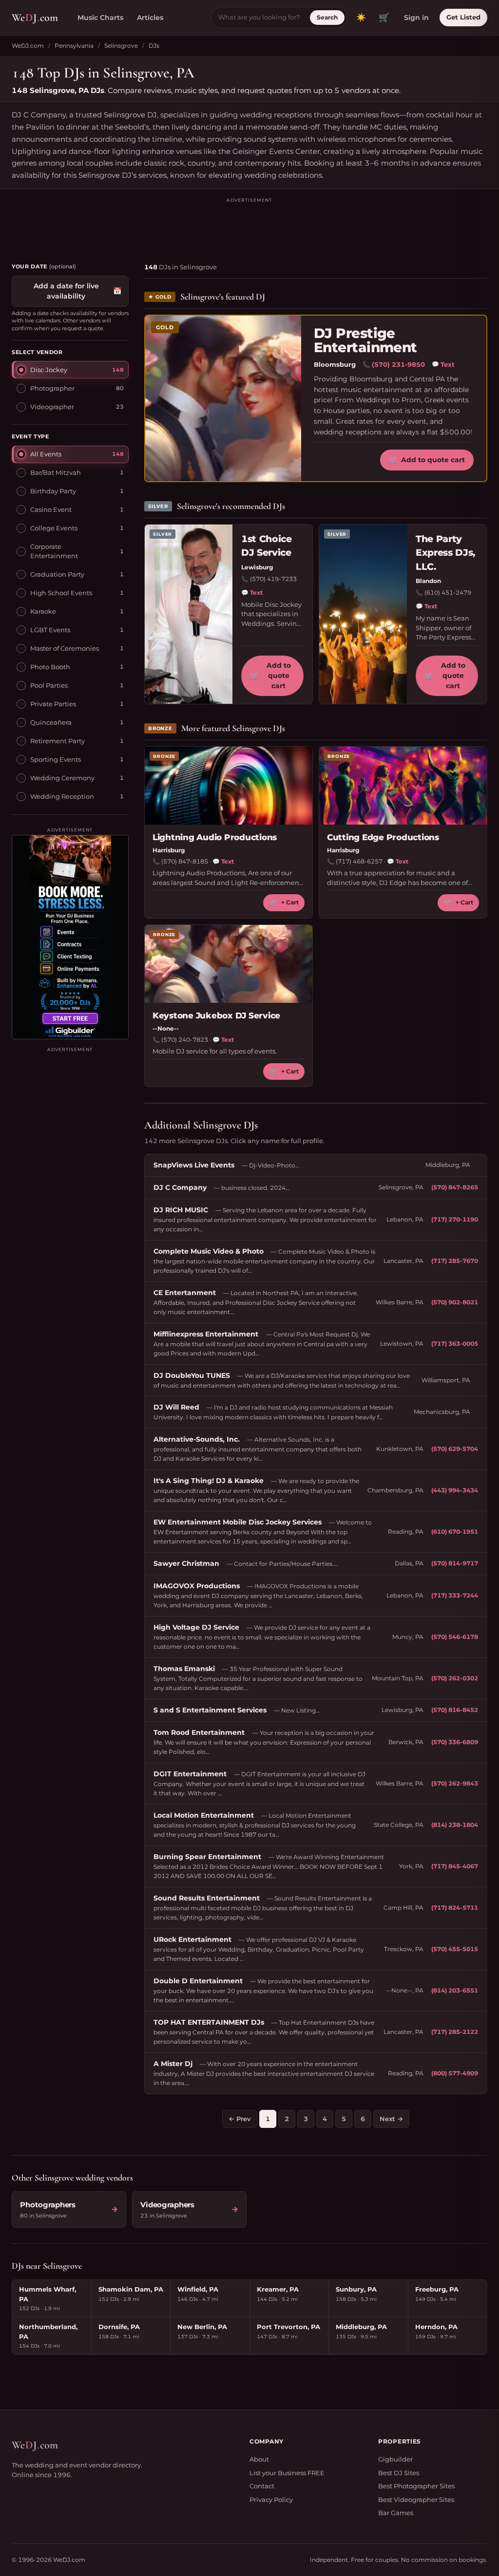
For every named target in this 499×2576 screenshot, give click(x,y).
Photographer (52, 388)
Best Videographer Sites (416, 2500)
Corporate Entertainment (54, 551)
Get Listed (463, 17)
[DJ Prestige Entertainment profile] (223, 398)
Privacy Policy (271, 2500)
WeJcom (35, 18)
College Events (54, 528)
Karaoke (43, 611)
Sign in (416, 18)
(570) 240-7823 (185, 1040)
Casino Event (51, 509)
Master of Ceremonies (65, 648)
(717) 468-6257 (359, 861)
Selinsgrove (121, 46)
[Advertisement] (249, 226)
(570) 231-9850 (398, 364)
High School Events (61, 593)
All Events (46, 454)
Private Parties (53, 704)
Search (327, 17)
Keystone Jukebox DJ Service (216, 1015)
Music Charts (100, 18)
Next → (391, 2119)
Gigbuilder (395, 2459)
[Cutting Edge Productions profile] (403, 786)
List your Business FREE (287, 2473)
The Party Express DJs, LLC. (445, 553)
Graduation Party (57, 574)
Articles (150, 18)
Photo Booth (50, 667)
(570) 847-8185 (185, 861)
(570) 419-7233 (273, 579)
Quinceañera (51, 722)
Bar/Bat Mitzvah (56, 472)
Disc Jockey (49, 370)
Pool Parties (49, 685)
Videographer (52, 407)
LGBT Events (50, 630)
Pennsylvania (74, 46)
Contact (262, 2486)
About (259, 2459)
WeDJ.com (28, 46)
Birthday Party (53, 491)
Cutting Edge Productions (383, 837)
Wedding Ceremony (62, 778)
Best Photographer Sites (416, 2486)
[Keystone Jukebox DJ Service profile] (229, 964)
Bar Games (396, 2513)
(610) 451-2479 (448, 592)
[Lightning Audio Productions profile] (229, 786)
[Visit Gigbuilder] (70, 937)
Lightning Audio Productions (215, 837)
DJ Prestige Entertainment (365, 341)
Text (443, 364)
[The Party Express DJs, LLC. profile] (363, 614)
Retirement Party (58, 741)
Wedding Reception (62, 796)
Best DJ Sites (399, 2473)
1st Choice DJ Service (267, 546)
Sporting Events (56, 759)
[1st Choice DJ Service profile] (189, 614)
